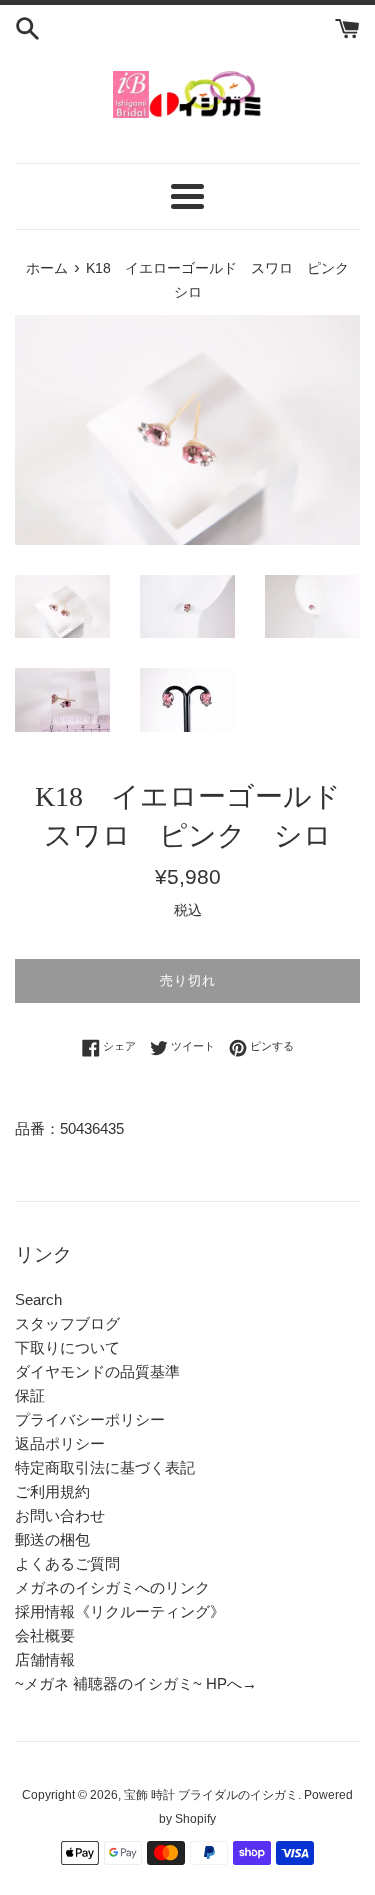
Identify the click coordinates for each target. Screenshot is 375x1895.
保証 (30, 1395)
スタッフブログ (67, 1323)
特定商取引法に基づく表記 (105, 1467)
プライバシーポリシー (90, 1419)
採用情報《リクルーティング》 (120, 1611)
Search (38, 1299)
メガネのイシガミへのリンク (112, 1587)
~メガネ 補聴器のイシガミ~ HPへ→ (136, 1683)
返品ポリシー (60, 1443)
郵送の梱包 (52, 1539)
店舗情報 (45, 1659)
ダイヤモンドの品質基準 (97, 1371)
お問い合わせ (60, 1515)
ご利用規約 (52, 1491)
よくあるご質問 (67, 1563)
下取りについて (67, 1347)
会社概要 (45, 1635)
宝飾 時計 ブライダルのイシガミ (211, 1795)
